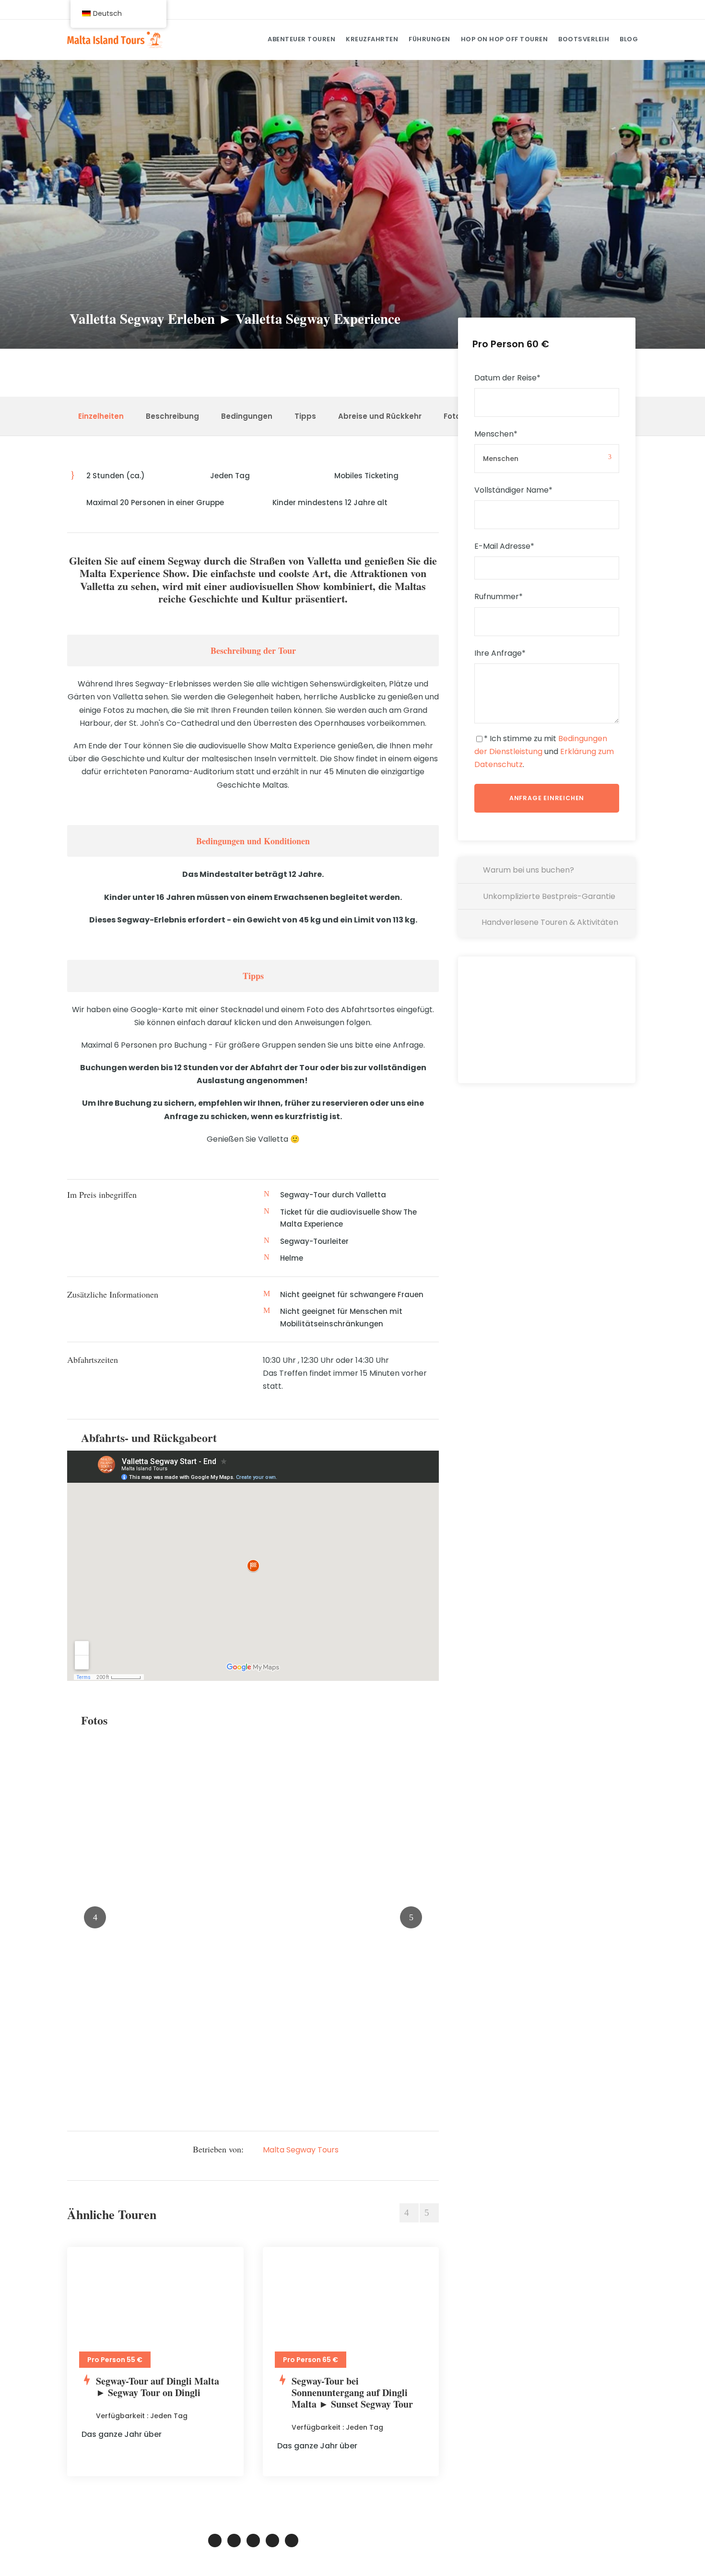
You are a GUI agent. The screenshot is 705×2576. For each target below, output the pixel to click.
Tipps (305, 416)
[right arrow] (429, 2213)
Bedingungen (247, 416)
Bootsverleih (584, 39)
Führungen (429, 39)
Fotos (454, 416)
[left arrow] (409, 2213)
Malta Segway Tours (301, 2150)
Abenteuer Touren (301, 39)
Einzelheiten (101, 416)
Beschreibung (172, 416)
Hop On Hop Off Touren (505, 39)
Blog (629, 39)
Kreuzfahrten (372, 39)
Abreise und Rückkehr (380, 416)
